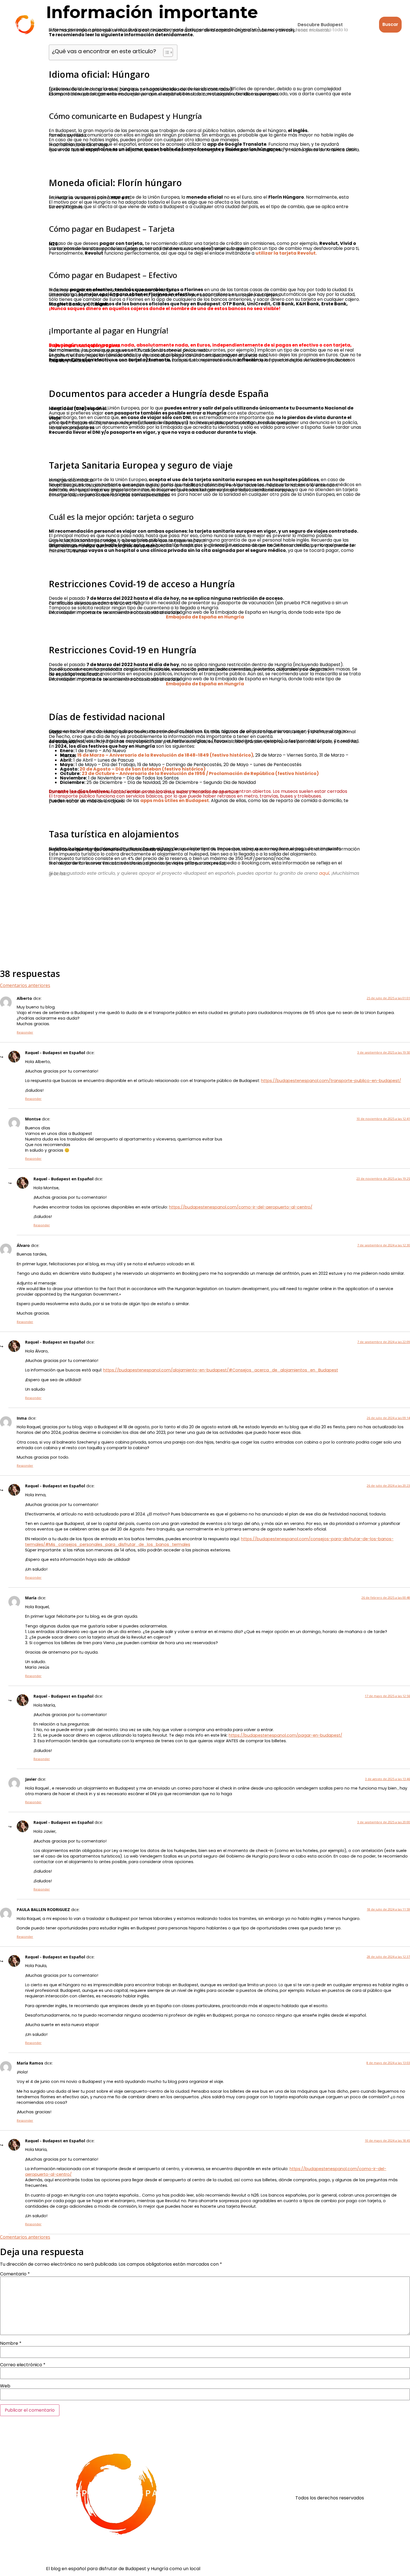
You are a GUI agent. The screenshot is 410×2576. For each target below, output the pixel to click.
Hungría (165, 24)
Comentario (15, 2274)
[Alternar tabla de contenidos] (165, 52)
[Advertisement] (205, 922)
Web (5, 2386)
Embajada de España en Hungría (205, 617)
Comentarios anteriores (25, 985)
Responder (25, 1032)
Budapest (63, 24)
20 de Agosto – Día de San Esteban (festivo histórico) (143, 769)
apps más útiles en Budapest (175, 800)
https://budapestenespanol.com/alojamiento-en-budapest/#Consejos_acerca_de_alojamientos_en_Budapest (221, 1370)
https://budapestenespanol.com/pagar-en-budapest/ (285, 1735)
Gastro (130, 24)
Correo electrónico (23, 2365)
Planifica (203, 24)
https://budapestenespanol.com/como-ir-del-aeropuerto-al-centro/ (241, 1207)
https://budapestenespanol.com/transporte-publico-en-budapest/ (331, 1081)
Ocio (98, 24)
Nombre (11, 2343)
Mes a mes (243, 24)
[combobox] (335, 25)
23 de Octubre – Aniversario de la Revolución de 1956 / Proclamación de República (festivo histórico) (200, 773)
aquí (324, 873)
